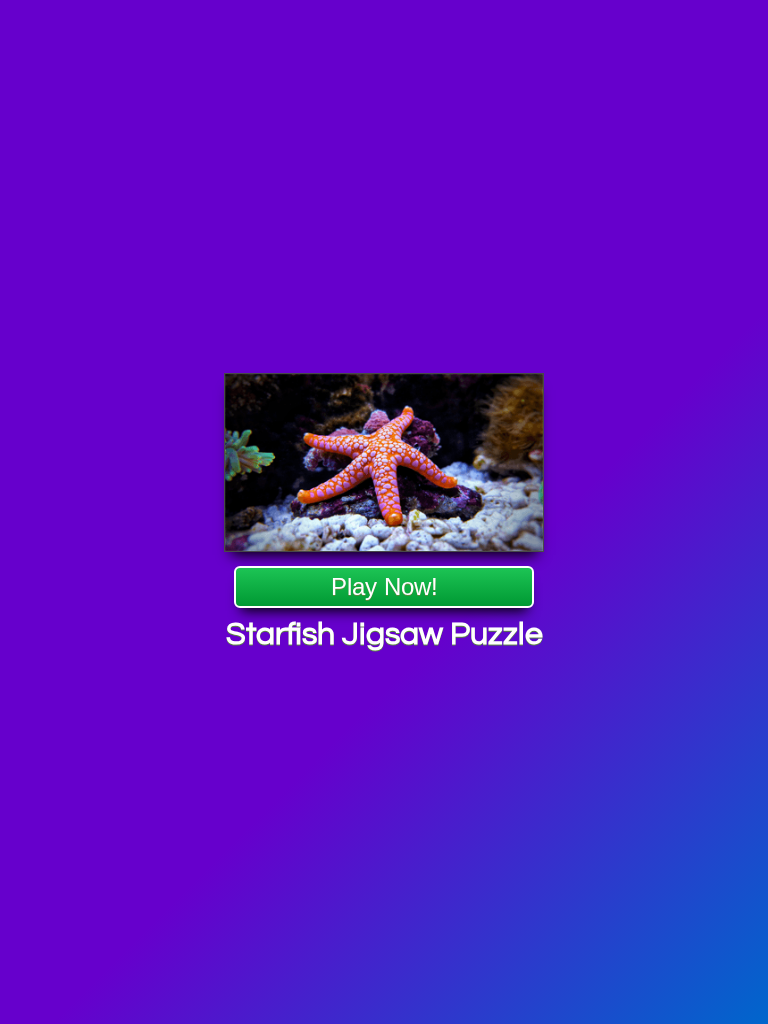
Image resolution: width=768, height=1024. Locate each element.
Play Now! (384, 586)
